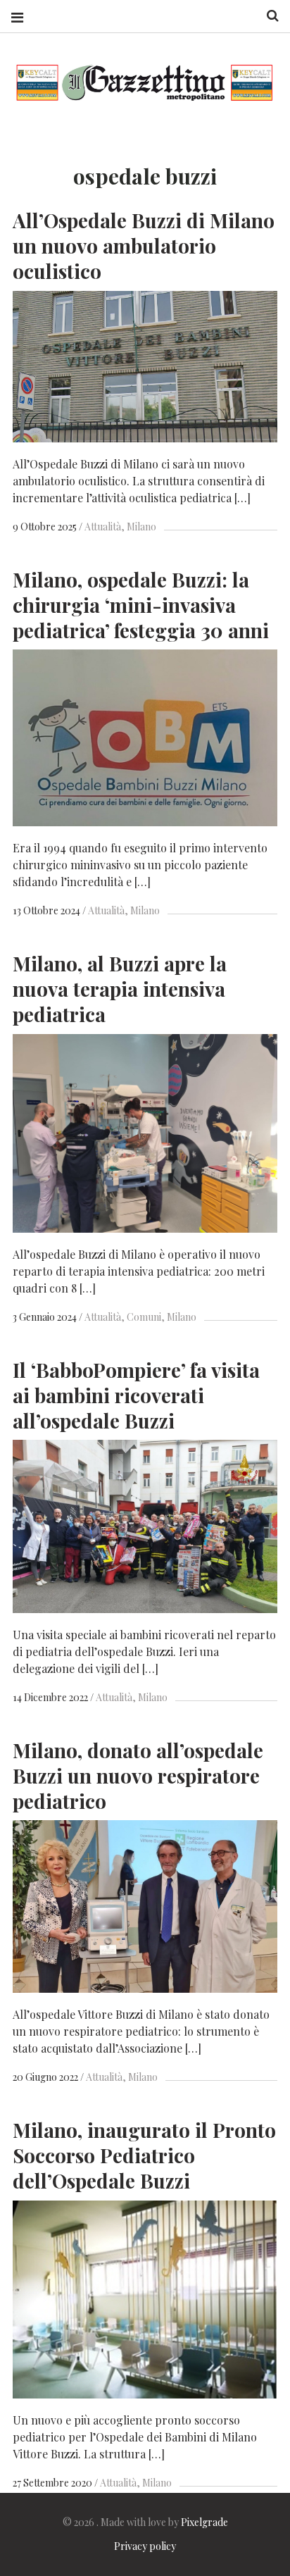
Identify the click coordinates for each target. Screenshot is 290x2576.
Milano (141, 527)
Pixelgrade (204, 2522)
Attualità (103, 527)
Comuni (144, 1317)
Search (267, 16)
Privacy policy (145, 2546)
